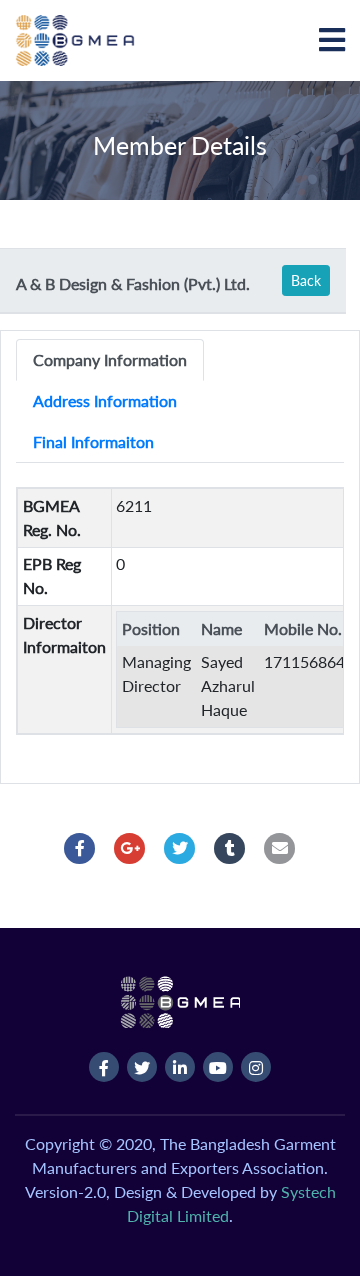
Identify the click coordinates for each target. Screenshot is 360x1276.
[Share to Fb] (80, 848)
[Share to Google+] (130, 848)
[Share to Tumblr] (230, 848)
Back (306, 280)
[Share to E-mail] (280, 848)
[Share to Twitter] (180, 848)
